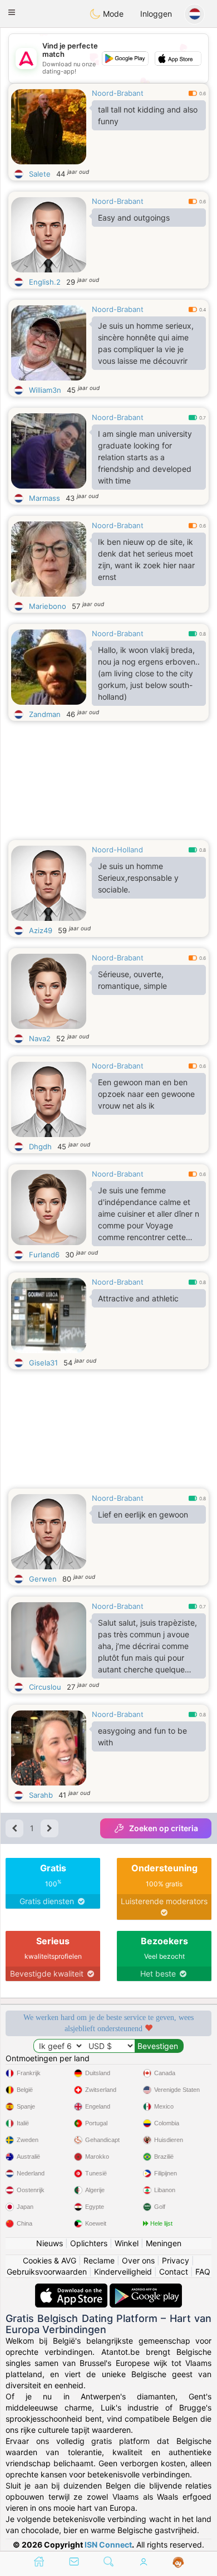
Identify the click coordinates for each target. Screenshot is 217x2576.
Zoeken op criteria (164, 1828)
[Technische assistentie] (178, 2563)
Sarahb (41, 1795)
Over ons (138, 2260)
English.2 (45, 282)
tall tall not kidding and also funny (148, 115)
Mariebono (48, 606)
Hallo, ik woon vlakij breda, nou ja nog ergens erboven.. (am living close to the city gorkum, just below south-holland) (149, 673)
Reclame (99, 2260)
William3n (45, 390)
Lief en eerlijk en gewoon (143, 1514)
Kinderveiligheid (123, 2272)
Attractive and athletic (138, 1298)
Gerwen (43, 1579)
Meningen (164, 2243)
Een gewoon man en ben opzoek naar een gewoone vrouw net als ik (146, 1094)
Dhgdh (40, 1146)
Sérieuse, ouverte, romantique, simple (132, 980)
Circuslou (45, 1687)
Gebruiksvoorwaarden (47, 2272)
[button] (12, 12)
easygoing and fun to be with (142, 1736)
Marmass (45, 498)
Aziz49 (41, 930)
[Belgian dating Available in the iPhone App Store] (72, 2289)
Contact (174, 2272)
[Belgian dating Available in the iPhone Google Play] (146, 2289)
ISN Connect (108, 2545)
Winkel (127, 2243)
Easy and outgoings (134, 218)
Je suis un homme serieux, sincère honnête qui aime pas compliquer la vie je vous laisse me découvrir (146, 343)
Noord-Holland (117, 850)
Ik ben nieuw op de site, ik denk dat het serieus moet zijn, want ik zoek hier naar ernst (146, 559)
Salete (40, 174)
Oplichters (89, 2243)
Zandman (45, 714)
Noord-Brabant (118, 93)
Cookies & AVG (50, 2260)
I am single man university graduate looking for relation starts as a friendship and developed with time (145, 457)
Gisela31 (43, 1363)
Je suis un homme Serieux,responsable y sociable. (138, 878)
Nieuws (50, 2243)
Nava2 (40, 1038)
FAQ (203, 2272)
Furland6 (44, 1255)
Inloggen (156, 14)
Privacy (176, 2260)
